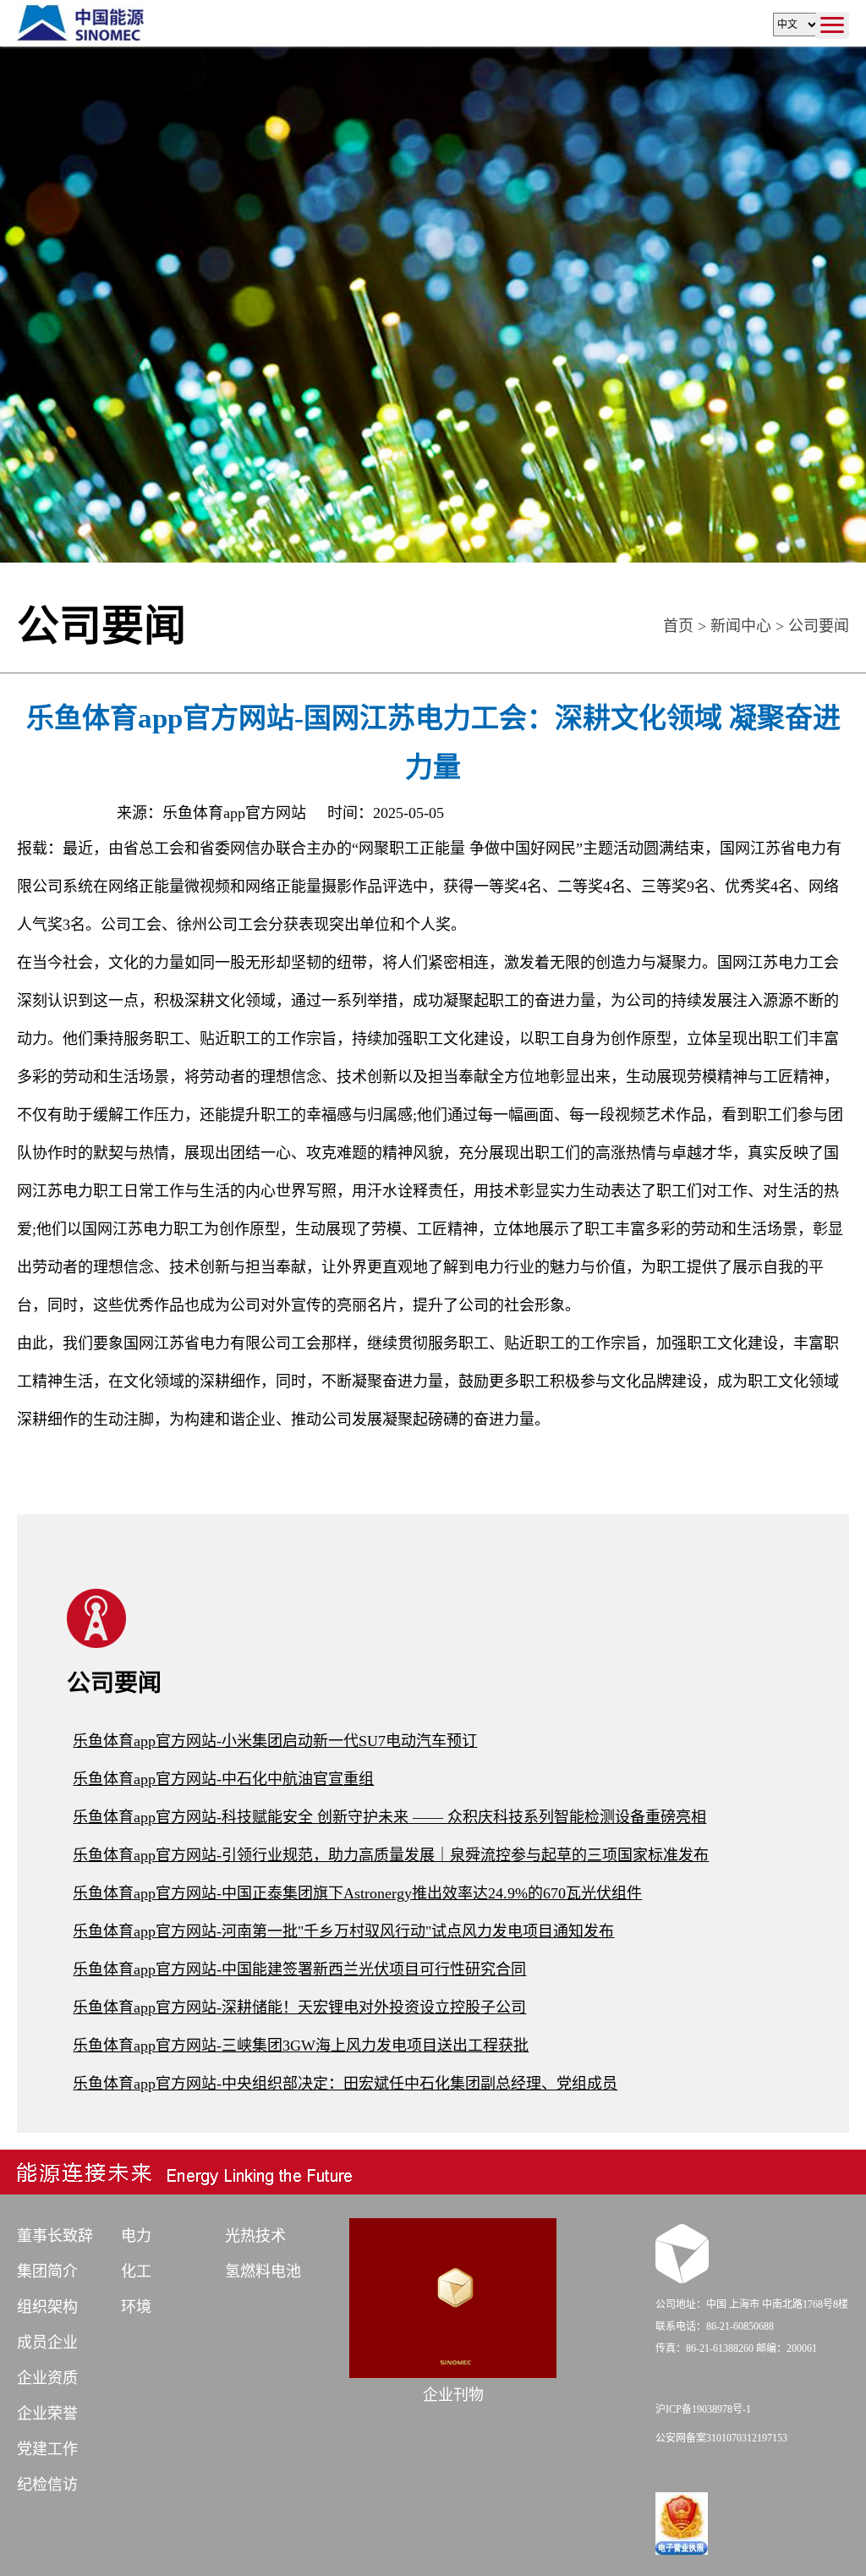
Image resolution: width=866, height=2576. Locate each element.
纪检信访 (47, 2485)
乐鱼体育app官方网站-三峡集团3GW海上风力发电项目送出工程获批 (301, 2046)
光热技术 (255, 2236)
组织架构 (47, 2307)
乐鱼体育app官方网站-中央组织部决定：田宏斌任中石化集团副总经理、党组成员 (345, 2084)
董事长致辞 (55, 2236)
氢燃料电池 (263, 2271)
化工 (136, 2271)
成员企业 (47, 2343)
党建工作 (47, 2449)
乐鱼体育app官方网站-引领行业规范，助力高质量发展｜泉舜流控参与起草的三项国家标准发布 (391, 1855)
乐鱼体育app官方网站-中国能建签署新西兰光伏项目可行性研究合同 (299, 1969)
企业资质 (47, 2378)
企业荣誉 (47, 2414)
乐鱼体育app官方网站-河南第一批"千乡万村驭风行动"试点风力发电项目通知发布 (343, 1931)
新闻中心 (741, 626)
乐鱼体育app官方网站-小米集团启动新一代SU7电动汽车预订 (275, 1741)
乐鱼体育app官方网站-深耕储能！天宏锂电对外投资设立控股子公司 (299, 2008)
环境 (136, 2307)
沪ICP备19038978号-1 (703, 2409)
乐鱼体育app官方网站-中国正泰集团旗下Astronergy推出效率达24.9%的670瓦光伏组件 (357, 1893)
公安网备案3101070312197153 (721, 2438)
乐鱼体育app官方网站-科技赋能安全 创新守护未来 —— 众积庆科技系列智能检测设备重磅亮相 (389, 1817)
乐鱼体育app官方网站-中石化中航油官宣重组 (223, 1779)
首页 (678, 626)
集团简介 (47, 2271)
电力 (136, 2236)
